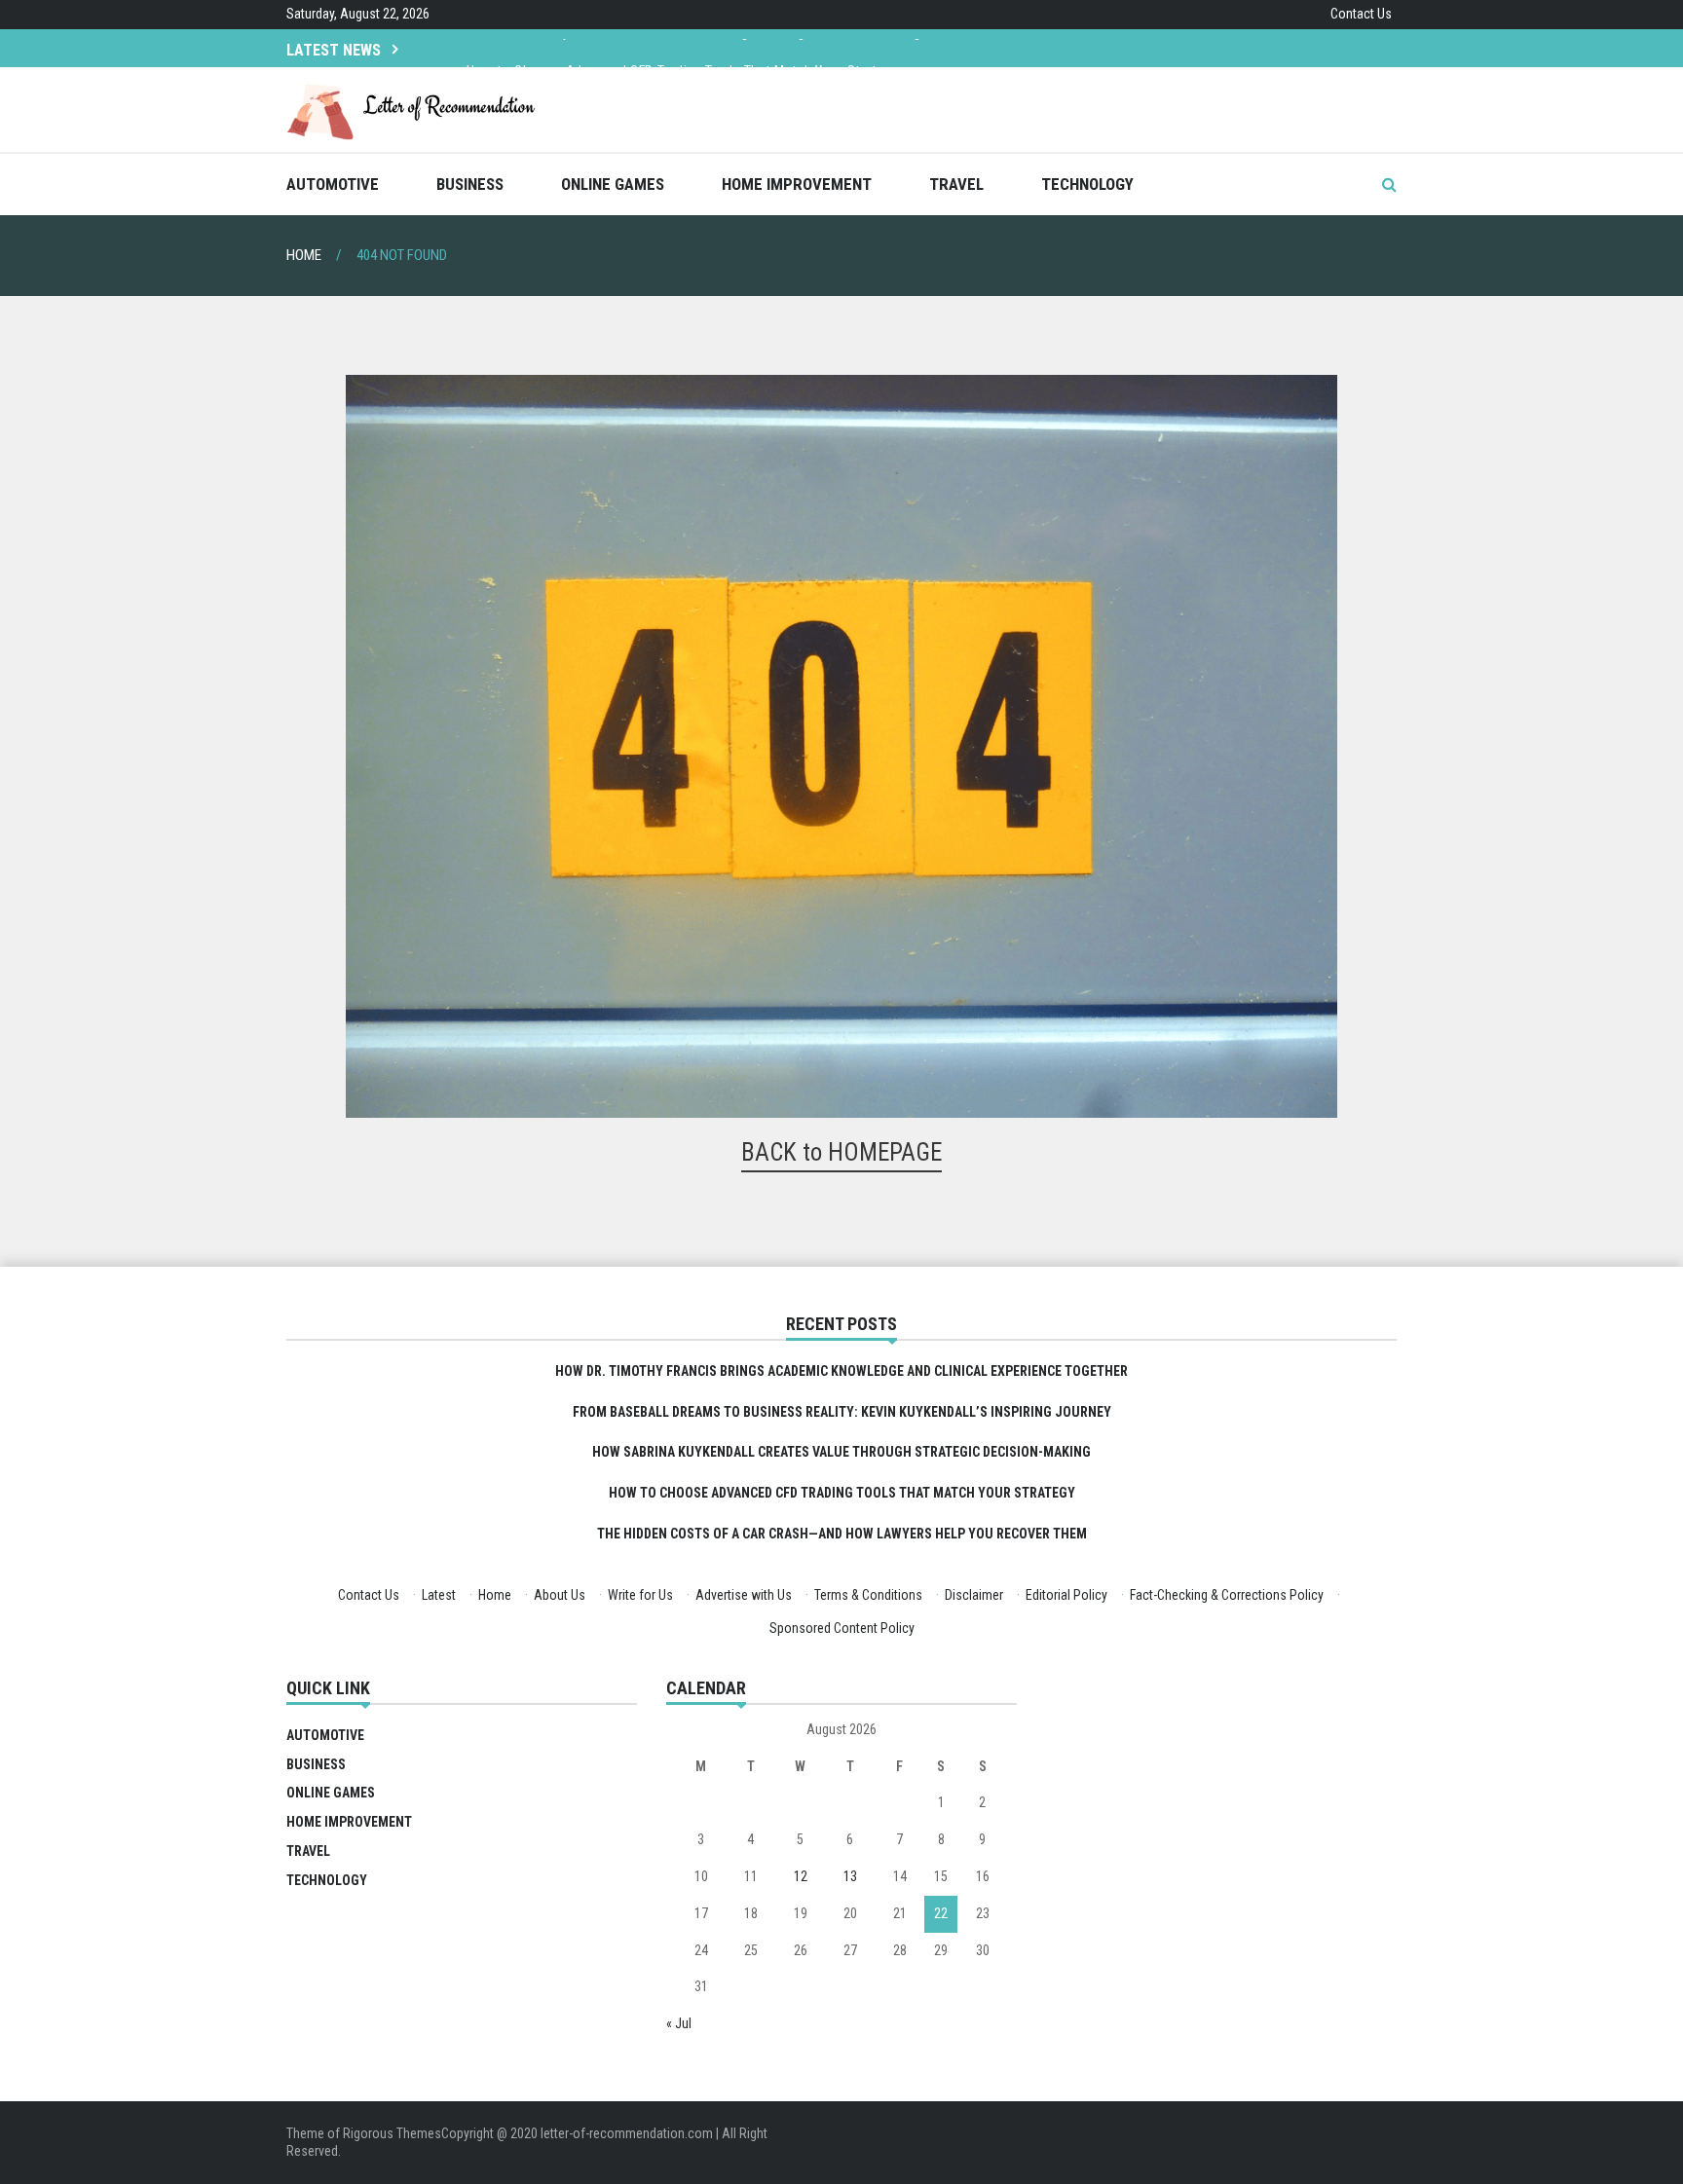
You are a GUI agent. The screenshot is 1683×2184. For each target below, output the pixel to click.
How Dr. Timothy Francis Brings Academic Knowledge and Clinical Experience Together (841, 1371)
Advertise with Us (744, 1595)
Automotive (333, 184)
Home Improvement (797, 184)
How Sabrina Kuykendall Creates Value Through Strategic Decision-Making (841, 1452)
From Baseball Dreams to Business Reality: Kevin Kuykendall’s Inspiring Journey (842, 1412)
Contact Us (1361, 14)
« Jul (679, 2023)
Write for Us (640, 1595)
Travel (956, 184)
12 (801, 1876)
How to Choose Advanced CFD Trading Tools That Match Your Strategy (683, 47)
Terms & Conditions (868, 1595)
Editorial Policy (1066, 1595)
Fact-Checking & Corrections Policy (1227, 1595)
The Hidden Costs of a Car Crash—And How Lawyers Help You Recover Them (842, 1534)
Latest (439, 1595)
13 (850, 1876)
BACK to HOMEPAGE (841, 1152)
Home (495, 1595)
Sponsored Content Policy (842, 1628)
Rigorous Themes (392, 2133)
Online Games (613, 184)
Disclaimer (974, 1595)
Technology (1087, 184)
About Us (560, 1595)
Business (470, 184)
